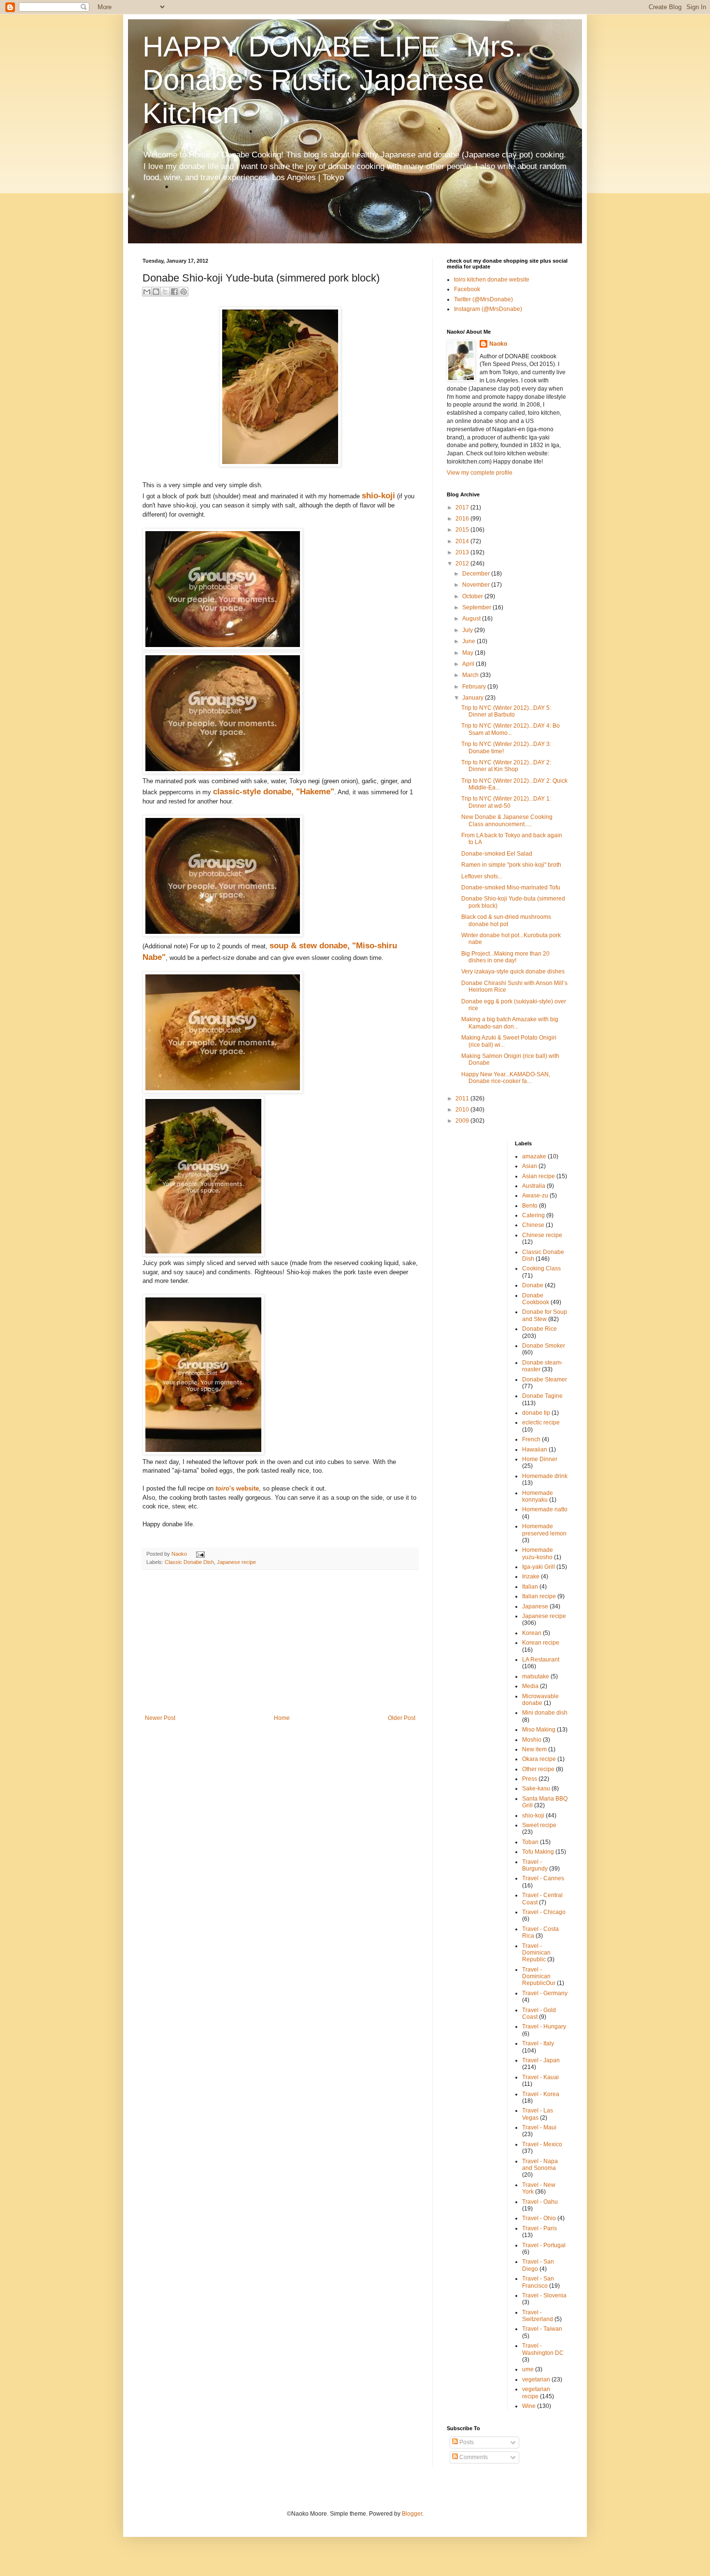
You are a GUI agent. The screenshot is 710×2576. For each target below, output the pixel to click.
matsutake (536, 1676)
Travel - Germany (545, 1993)
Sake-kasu (536, 1788)
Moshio (532, 1740)
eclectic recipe (541, 1422)
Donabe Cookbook (536, 1299)
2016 (463, 519)
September (477, 607)
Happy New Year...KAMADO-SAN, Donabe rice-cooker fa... (506, 1078)
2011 (463, 1098)
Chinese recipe (542, 1235)
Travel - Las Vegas (538, 2114)
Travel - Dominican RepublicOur (539, 1977)
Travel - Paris (540, 2228)
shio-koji (378, 495)
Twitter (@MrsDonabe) (483, 299)
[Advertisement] (280, 1642)
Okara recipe (539, 1759)
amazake (534, 1156)
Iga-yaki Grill (539, 1567)
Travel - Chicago (544, 1912)
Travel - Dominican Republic (536, 1953)
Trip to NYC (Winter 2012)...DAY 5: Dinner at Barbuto (506, 711)
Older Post (402, 1718)
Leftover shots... (482, 876)
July (468, 630)
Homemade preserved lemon (544, 1530)
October (473, 596)
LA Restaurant (541, 1660)
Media (530, 1686)
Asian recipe (539, 1176)
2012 (463, 563)
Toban (530, 1842)
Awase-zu (535, 1196)
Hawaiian (535, 1450)
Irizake (531, 1577)
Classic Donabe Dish (189, 1562)
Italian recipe (539, 1596)
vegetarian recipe (536, 2393)
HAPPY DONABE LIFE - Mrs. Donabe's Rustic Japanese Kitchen (333, 80)
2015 (463, 530)
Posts (466, 2442)
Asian (530, 1166)
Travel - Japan (541, 2060)
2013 (463, 552)
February (475, 687)
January (474, 698)
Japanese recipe (236, 1562)
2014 (463, 541)
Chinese (533, 1225)
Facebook (467, 289)
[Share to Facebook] (174, 292)
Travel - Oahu (540, 2202)
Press (530, 1779)
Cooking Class (541, 1268)
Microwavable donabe (540, 1700)
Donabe (533, 1285)
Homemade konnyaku (538, 1496)
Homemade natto (545, 1509)
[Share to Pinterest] (184, 292)
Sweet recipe (539, 1825)
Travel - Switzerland (538, 2316)
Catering (533, 1215)
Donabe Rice (540, 1329)
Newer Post (160, 1718)
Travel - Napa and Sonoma (540, 2165)
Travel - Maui (539, 2127)
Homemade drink (545, 1476)
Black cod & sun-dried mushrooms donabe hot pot (506, 920)
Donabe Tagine (542, 1396)
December (477, 574)
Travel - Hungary (544, 2027)
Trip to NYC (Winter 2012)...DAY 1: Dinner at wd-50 (506, 802)
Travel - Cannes (543, 1878)
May (469, 653)
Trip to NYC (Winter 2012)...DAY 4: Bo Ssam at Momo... (511, 729)
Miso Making (539, 1730)
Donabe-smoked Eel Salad (497, 854)
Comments (473, 2457)
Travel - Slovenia (544, 2295)
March (471, 675)
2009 (463, 1121)
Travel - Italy (538, 2043)
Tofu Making (538, 1852)
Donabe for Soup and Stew (545, 1315)
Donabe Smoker (544, 1346)
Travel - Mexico (542, 2144)
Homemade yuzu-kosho (538, 1553)
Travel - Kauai (540, 2077)
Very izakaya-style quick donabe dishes (513, 971)
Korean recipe (541, 1643)
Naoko (498, 344)
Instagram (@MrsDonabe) (488, 309)
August (472, 619)
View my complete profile (480, 473)
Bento (530, 1206)
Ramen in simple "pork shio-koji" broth (511, 865)
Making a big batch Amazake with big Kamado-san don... (510, 1023)
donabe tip (536, 1413)
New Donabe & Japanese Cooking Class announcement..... (507, 820)
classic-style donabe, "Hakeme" (274, 791)
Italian (530, 1587)
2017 (463, 507)
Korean (532, 1633)
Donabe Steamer (545, 1379)
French (531, 1439)
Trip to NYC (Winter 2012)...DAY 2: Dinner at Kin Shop (506, 766)
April (469, 664)
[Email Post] (199, 1554)
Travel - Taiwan (542, 2329)
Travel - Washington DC (543, 2349)
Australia (534, 1186)
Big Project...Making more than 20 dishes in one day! (505, 957)
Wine (529, 2406)
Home (282, 1718)
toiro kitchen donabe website (492, 280)
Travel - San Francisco (538, 2282)
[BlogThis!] (156, 292)
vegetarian (536, 2379)
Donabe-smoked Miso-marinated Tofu (511, 887)
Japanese (535, 1606)
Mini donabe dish (545, 1713)
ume (528, 2369)
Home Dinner (540, 1459)
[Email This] (147, 292)
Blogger (412, 2514)
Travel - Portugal (544, 2245)
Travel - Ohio (539, 2218)
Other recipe (538, 1769)
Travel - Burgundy (535, 1865)
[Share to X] (165, 292)
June (469, 641)
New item (534, 1749)
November (477, 585)
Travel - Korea (541, 2094)
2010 (463, 1110)
